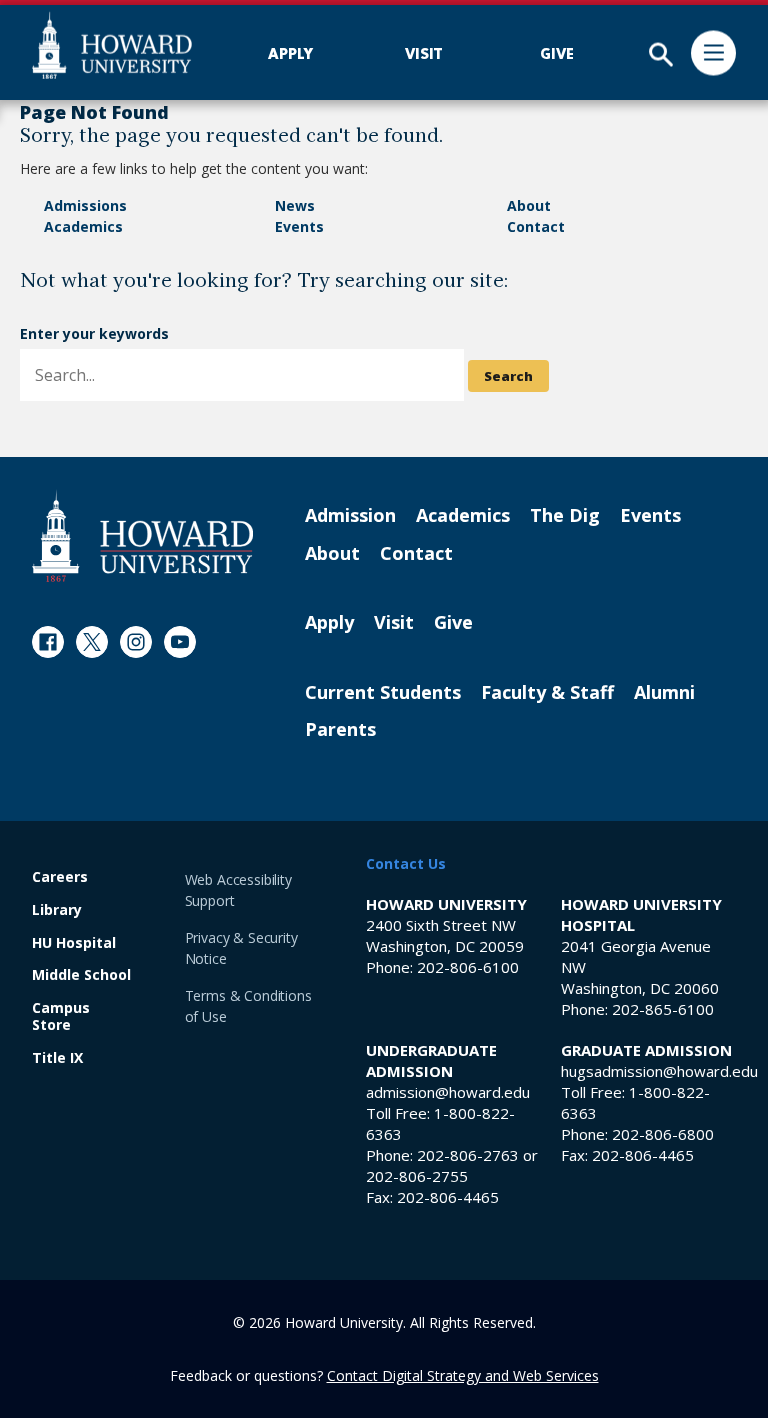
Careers (60, 877)
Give (453, 623)
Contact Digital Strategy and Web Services (463, 1375)
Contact (536, 226)
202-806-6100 (468, 967)
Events (299, 226)
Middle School (81, 975)
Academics (83, 226)
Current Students (383, 693)
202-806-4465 (448, 1197)
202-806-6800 (663, 1134)
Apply (329, 623)
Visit (394, 623)
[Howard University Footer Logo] (142, 535)
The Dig (565, 516)
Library (57, 910)
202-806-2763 (468, 1155)
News (295, 205)
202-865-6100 (663, 1009)
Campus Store (61, 1017)
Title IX (57, 1058)
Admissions (85, 205)
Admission (350, 516)
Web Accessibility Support (238, 890)
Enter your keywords (94, 333)
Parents (340, 730)
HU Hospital (74, 943)
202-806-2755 (417, 1176)
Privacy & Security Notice (241, 948)
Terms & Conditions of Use (248, 1006)
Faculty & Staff (547, 693)
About (529, 205)
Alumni (664, 693)
